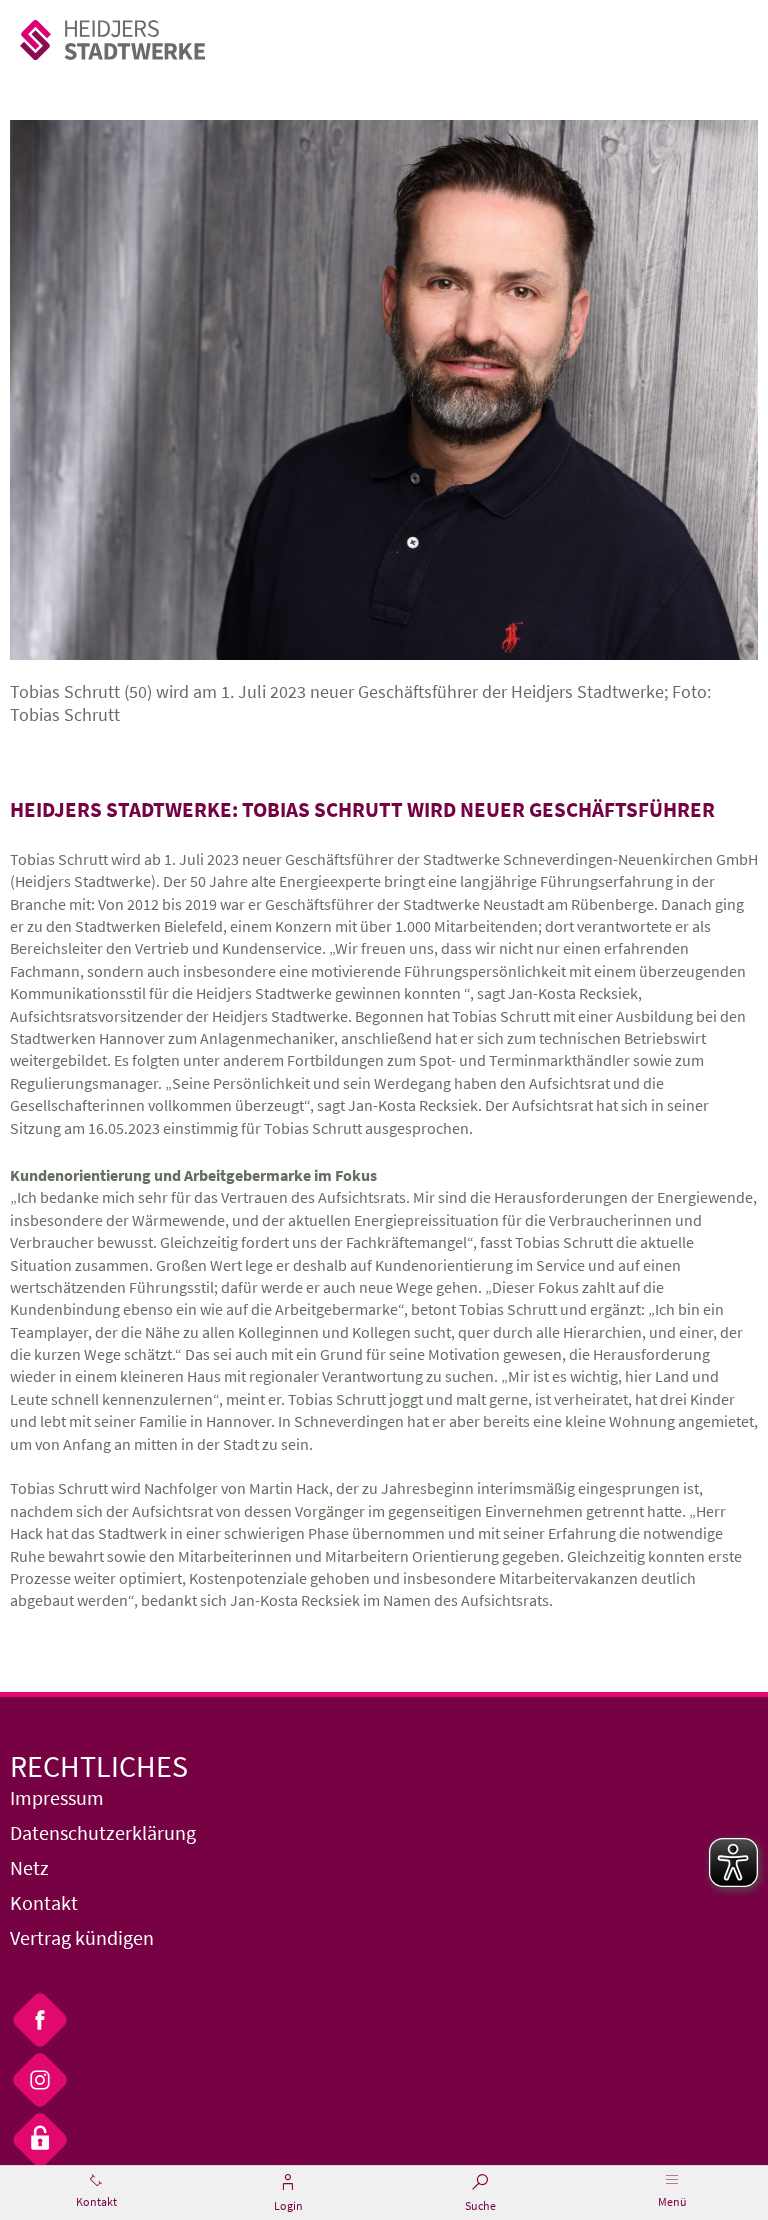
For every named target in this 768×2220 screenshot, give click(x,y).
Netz (29, 1867)
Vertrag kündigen (82, 1937)
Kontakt (44, 1902)
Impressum (57, 1797)
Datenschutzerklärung (103, 1832)
